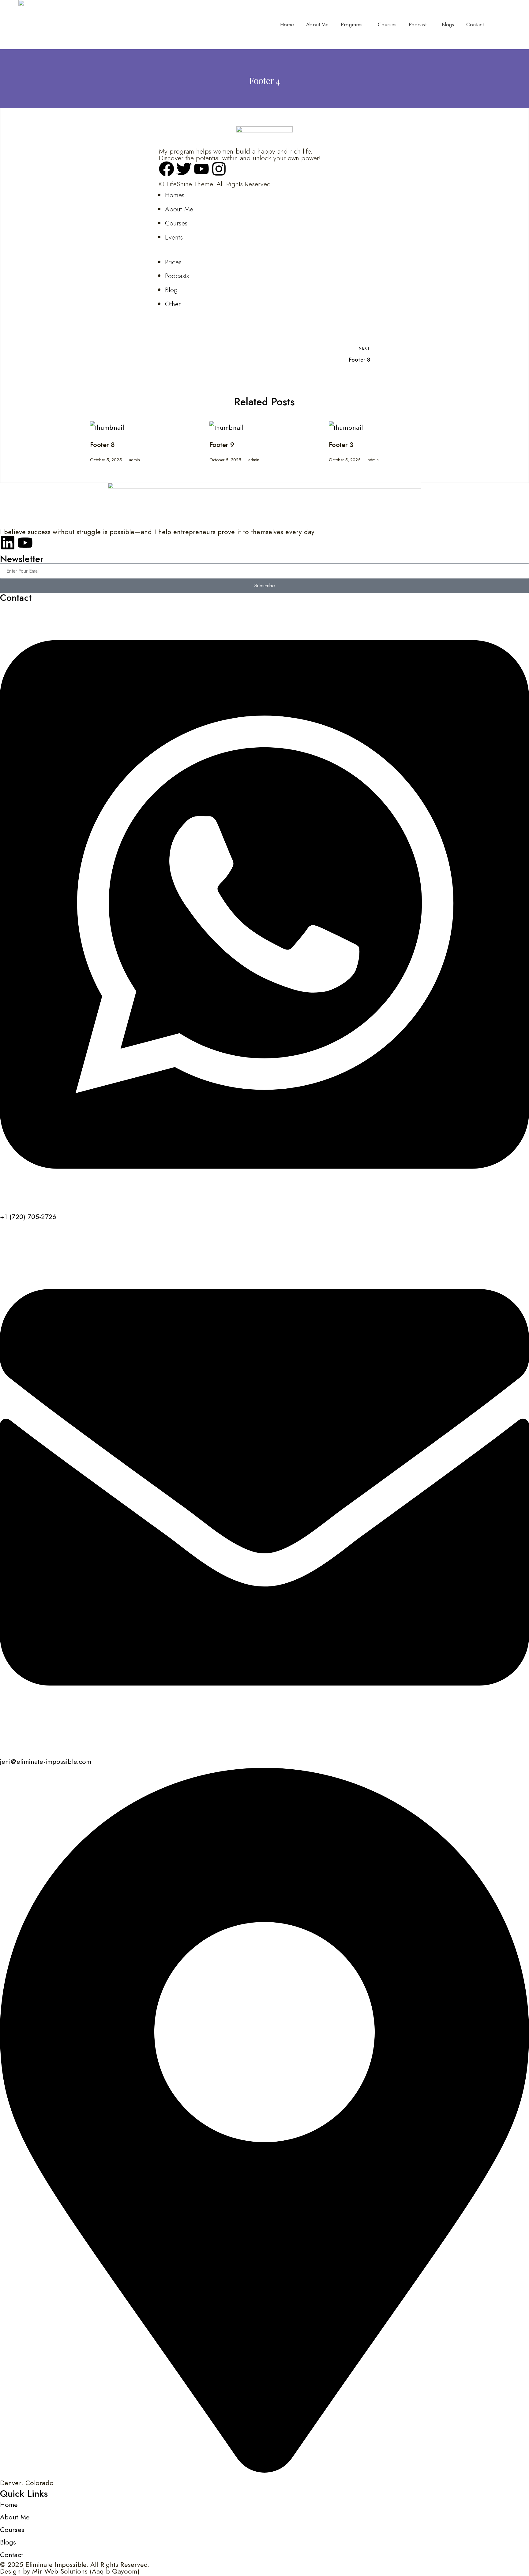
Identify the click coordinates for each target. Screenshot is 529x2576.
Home (287, 24)
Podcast (418, 24)
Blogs (448, 24)
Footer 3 (341, 444)
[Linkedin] (8, 543)
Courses (387, 24)
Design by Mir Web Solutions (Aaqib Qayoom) (70, 2571)
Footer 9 (222, 444)
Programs (352, 24)
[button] (353, 25)
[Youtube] (25, 543)
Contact (475, 24)
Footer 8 (102, 444)
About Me (317, 24)
